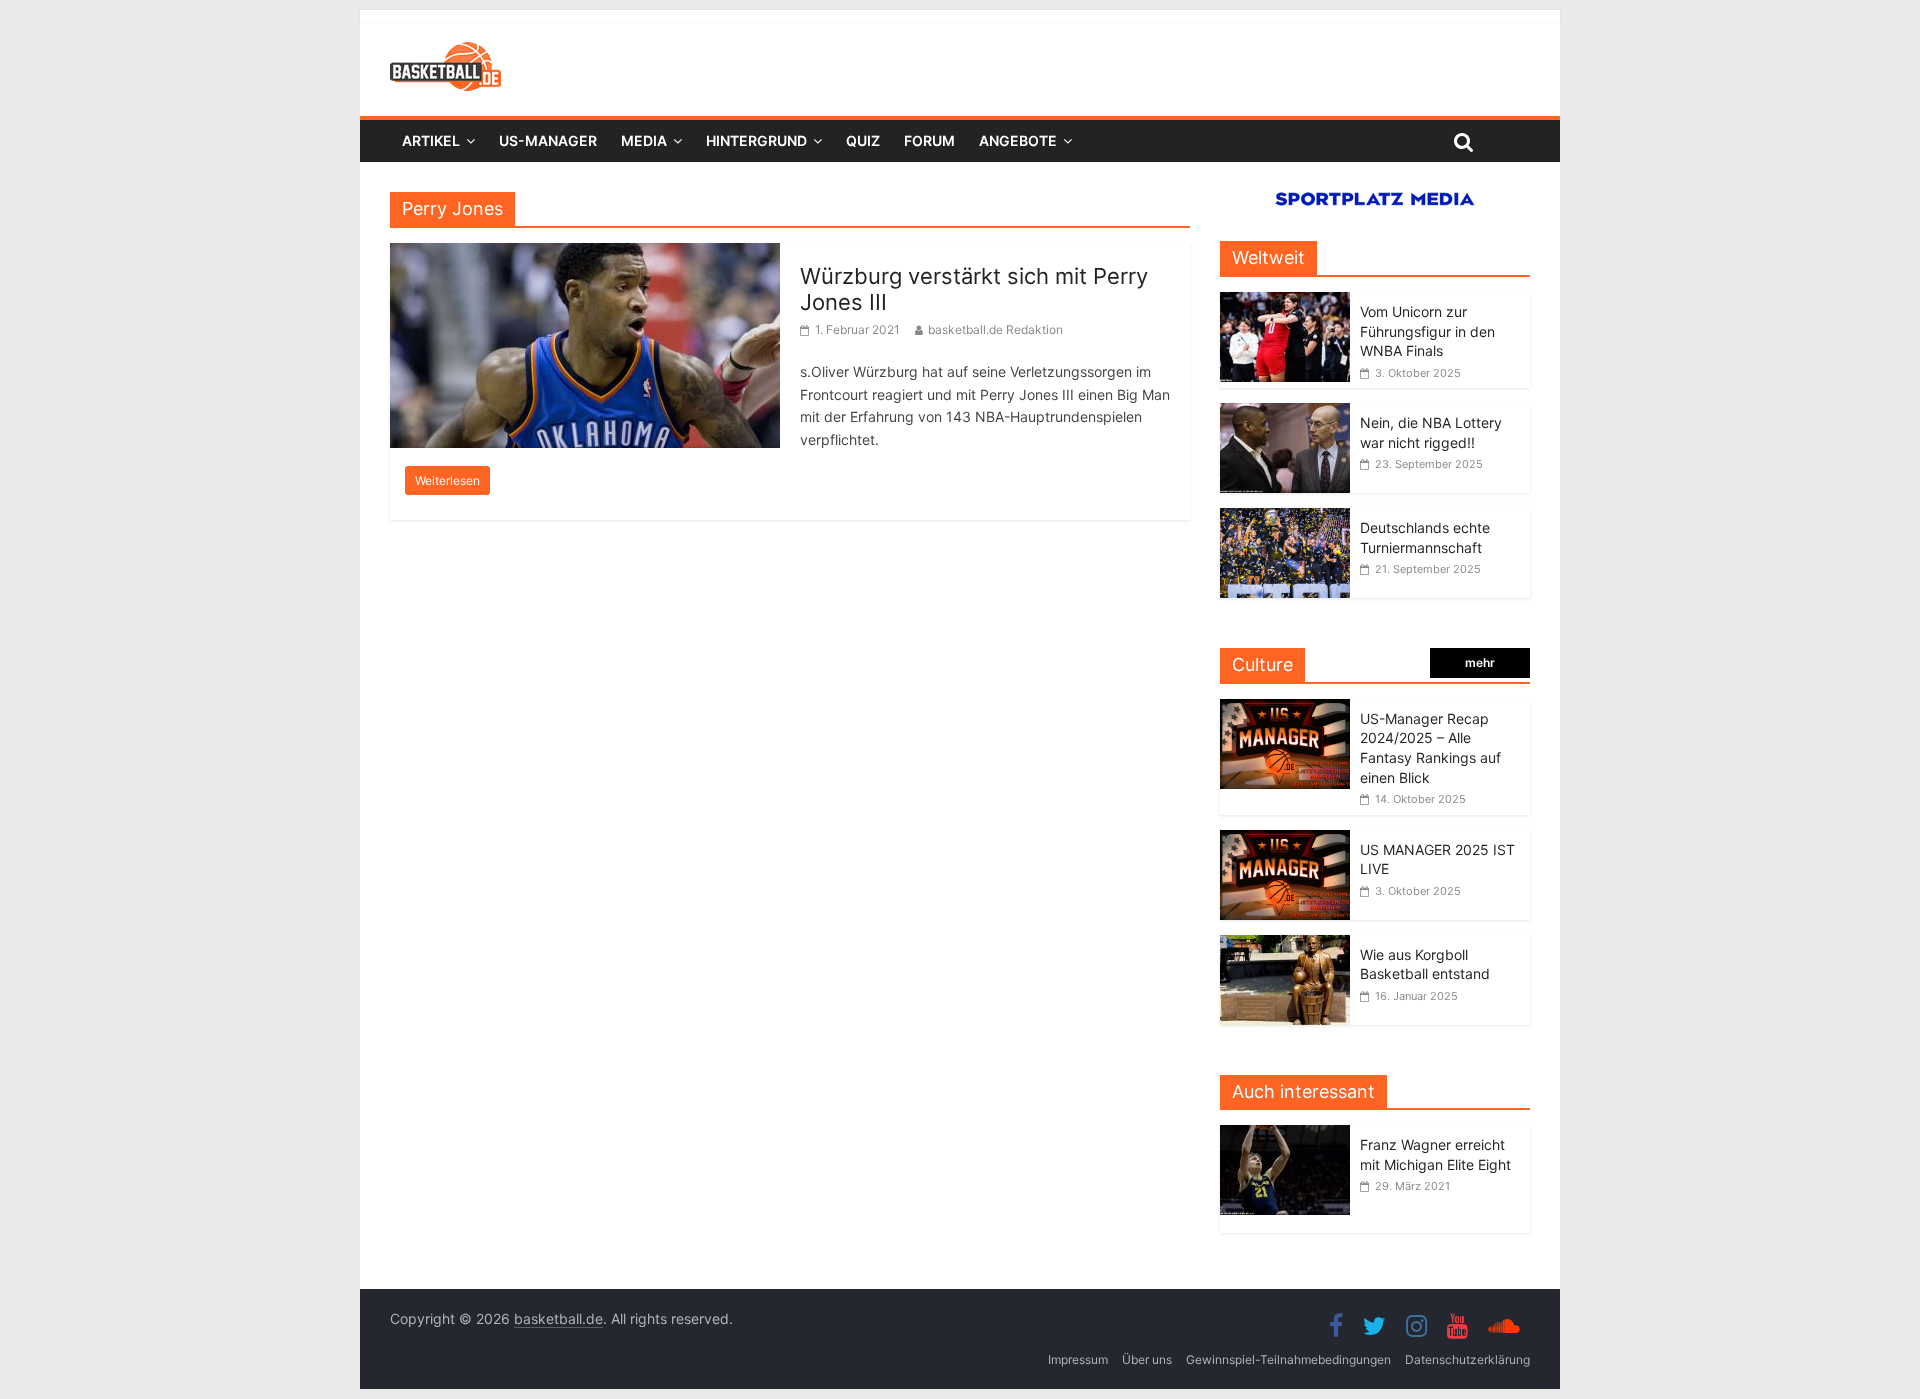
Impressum (1078, 1359)
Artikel (431, 140)
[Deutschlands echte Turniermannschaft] (1285, 518)
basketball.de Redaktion (995, 329)
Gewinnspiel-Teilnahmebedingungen (1288, 1359)
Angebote (1018, 140)
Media (644, 140)
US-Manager (548, 140)
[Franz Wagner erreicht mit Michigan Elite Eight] (1290, 1135)
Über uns (1147, 1359)
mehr (1480, 662)
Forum (929, 140)
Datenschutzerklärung (1467, 1359)
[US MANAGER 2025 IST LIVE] (1285, 840)
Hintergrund (756, 140)
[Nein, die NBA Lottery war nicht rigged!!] (1285, 413)
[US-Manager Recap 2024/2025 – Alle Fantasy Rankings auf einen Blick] (1285, 709)
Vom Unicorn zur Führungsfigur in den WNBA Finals (1427, 331)
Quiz (863, 140)
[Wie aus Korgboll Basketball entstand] (1285, 945)
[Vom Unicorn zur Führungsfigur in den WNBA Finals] (1285, 302)
